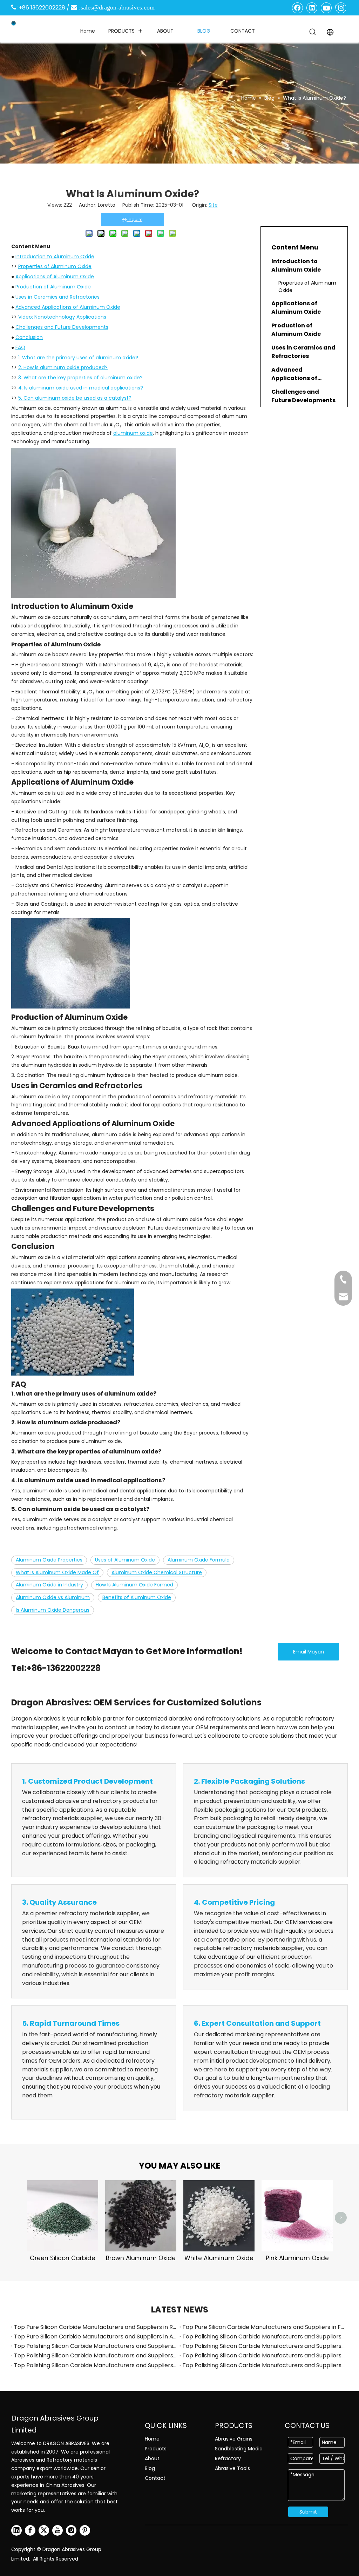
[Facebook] (298, 8)
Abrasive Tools (232, 2468)
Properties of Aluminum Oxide (55, 266)
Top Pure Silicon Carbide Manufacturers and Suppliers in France (264, 2327)
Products (156, 2449)
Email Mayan (309, 1652)
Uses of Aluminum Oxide (125, 1560)
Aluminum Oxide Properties (49, 1560)
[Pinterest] (85, 2530)
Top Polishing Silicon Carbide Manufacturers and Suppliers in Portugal (264, 2365)
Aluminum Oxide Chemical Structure (157, 1572)
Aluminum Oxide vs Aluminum (53, 1597)
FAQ (20, 347)
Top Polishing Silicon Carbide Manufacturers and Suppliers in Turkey (95, 2346)
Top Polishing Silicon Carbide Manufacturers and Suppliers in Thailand (264, 2337)
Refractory (228, 2458)
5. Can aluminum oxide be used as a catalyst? (75, 398)
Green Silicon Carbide (63, 2258)
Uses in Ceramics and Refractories (57, 297)
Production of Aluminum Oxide (53, 287)
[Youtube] (326, 8)
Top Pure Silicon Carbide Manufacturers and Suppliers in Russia (95, 2327)
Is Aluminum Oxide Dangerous (53, 1610)
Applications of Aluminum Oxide (55, 277)
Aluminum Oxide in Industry (49, 1585)
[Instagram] (341, 8)
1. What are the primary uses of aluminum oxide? (78, 358)
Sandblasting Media (239, 2449)
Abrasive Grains (234, 2439)
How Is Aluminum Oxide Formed (134, 1585)
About (152, 2458)
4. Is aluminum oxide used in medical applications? (81, 388)
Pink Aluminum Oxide (297, 2258)
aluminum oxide (133, 433)
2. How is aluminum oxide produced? (63, 367)
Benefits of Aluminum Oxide (137, 1597)
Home (152, 2439)
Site (213, 205)
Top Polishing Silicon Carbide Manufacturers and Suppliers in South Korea (95, 2355)
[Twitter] (44, 2530)
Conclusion (29, 337)
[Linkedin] (312, 8)
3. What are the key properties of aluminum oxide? (80, 378)
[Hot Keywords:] (313, 32)
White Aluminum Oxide (219, 2258)
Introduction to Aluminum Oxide (55, 257)
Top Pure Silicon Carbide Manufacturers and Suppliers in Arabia (95, 2337)
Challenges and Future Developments (62, 327)
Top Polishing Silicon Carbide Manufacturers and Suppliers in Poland (95, 2365)
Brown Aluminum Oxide (141, 2258)
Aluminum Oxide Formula (199, 1560)
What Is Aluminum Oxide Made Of (57, 1572)
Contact (155, 2478)
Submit (308, 2512)
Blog (150, 2468)
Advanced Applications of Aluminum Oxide (68, 307)
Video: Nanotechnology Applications (62, 317)
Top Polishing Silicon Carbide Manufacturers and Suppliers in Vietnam (264, 2346)
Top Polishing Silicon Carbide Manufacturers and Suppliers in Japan (264, 2355)
